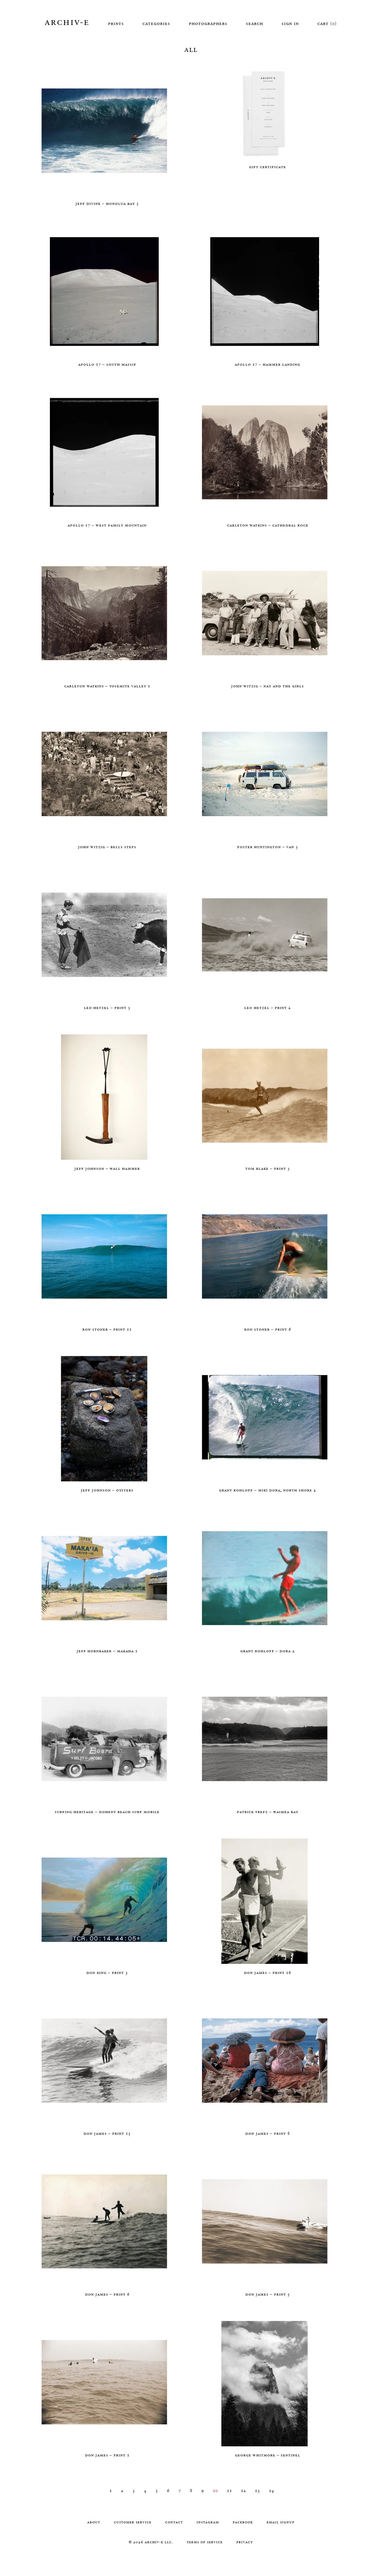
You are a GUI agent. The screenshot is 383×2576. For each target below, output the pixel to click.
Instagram (208, 2522)
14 (271, 2490)
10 (215, 2490)
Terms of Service (205, 2542)
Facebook (243, 2522)
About (94, 2522)
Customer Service (133, 2522)
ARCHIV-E (67, 22)
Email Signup (281, 2522)
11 (229, 2490)
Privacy (245, 2542)
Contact (174, 2522)
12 (243, 2490)
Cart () (327, 23)
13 (257, 2490)
